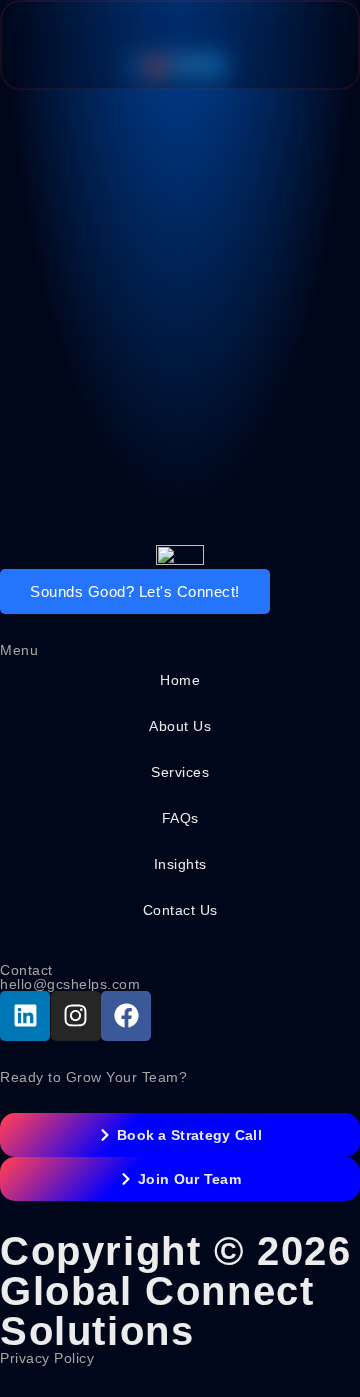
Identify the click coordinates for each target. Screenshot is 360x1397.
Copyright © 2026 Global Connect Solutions (176, 1291)
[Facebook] (126, 1016)
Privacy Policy (47, 1358)
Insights (180, 864)
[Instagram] (76, 1016)
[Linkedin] (25, 1016)
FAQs (180, 818)
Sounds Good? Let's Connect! (135, 591)
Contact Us (180, 910)
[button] (305, 45)
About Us (180, 726)
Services (180, 772)
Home (180, 680)
